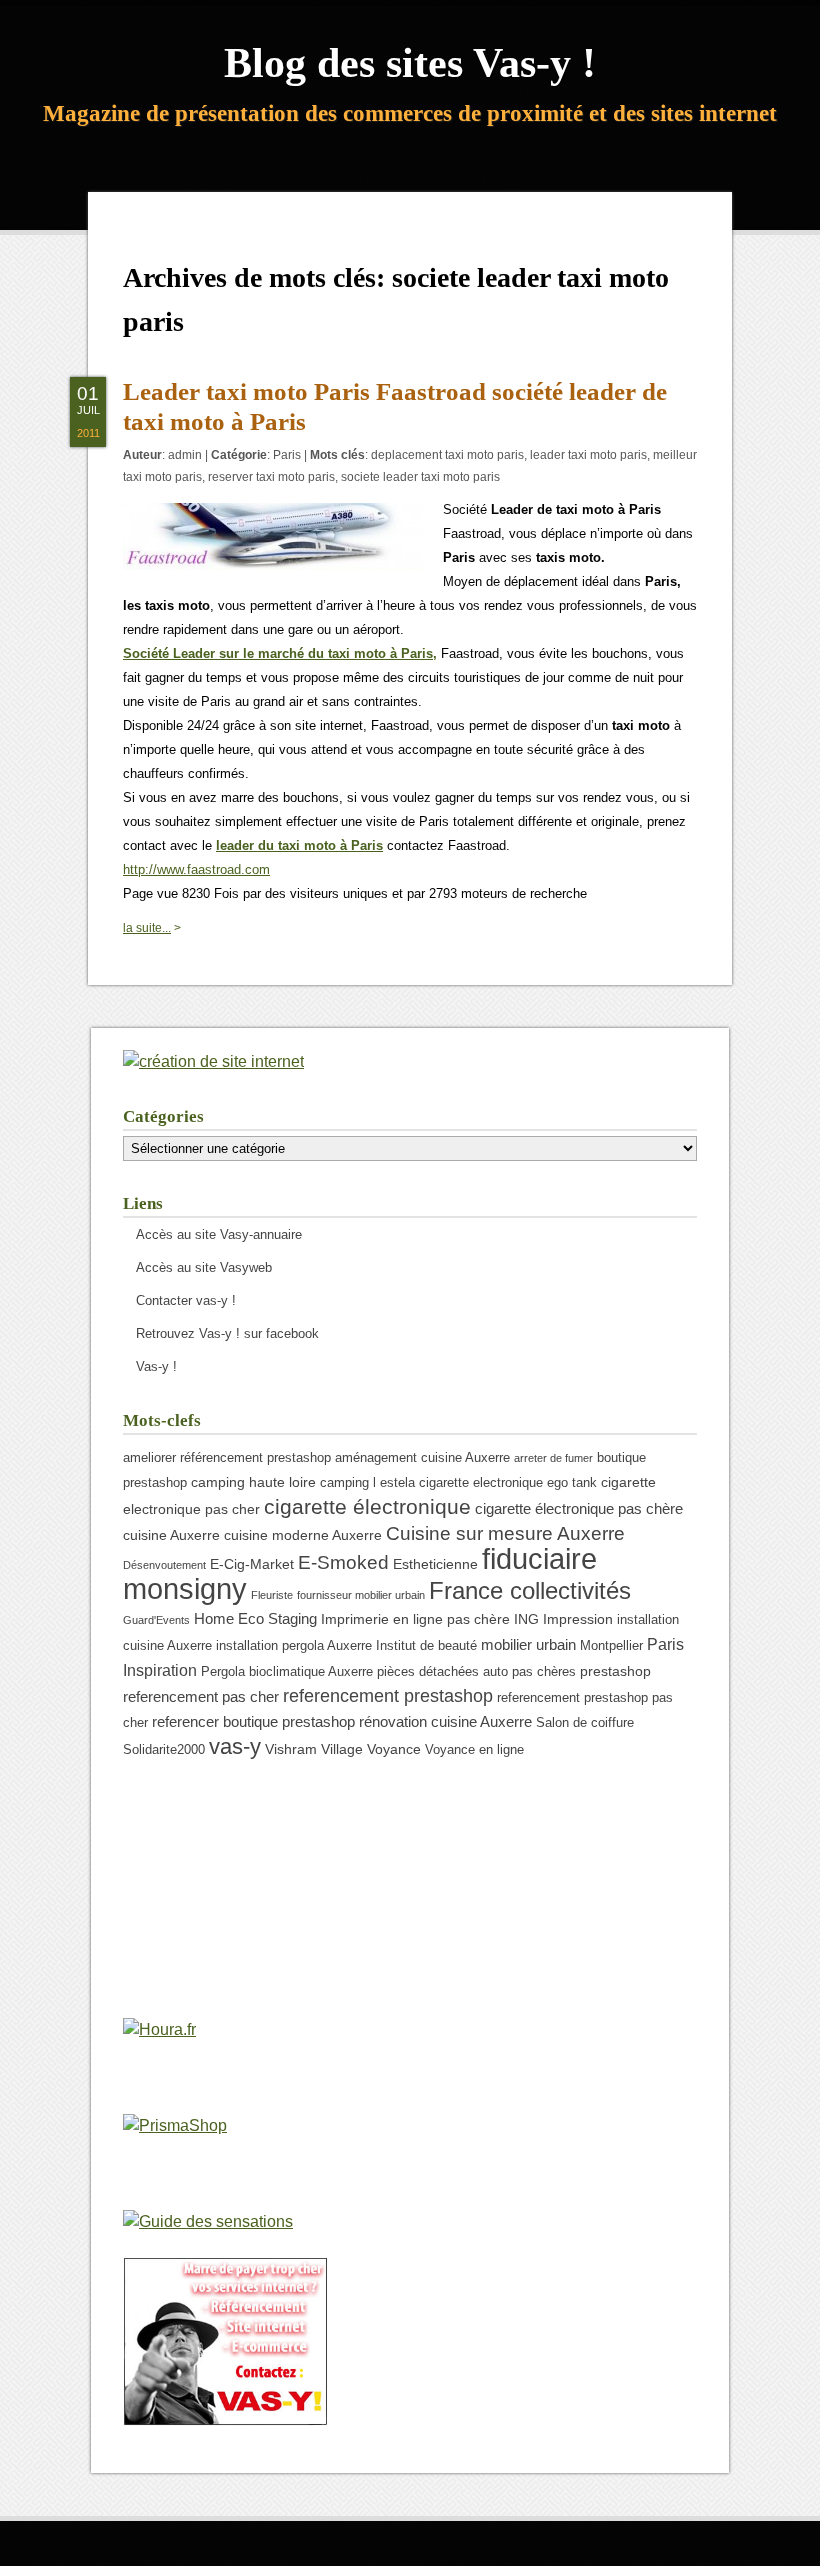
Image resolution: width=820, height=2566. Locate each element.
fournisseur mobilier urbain (361, 1595)
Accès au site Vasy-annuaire (219, 1234)
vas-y (235, 1746)
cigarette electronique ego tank (508, 1483)
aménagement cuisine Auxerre (422, 1458)
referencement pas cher (201, 1696)
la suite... (147, 928)
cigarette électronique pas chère (579, 1508)
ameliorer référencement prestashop (227, 1458)
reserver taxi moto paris (271, 477)
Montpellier (611, 1646)
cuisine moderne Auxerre (303, 1535)
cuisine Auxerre (171, 1535)
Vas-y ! (156, 1366)
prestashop (615, 1671)
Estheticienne (435, 1564)
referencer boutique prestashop (253, 1721)
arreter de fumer (553, 1458)
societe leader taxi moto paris (420, 477)
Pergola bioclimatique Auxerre (287, 1672)
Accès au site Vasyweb (204, 1267)
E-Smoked (343, 1562)
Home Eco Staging (255, 1618)
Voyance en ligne (474, 1750)
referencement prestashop (388, 1696)
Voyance (394, 1749)
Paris (287, 455)
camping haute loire (253, 1482)
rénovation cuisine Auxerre (445, 1721)
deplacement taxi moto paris (447, 455)
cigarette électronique (367, 1506)
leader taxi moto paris (588, 455)
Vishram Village (314, 1749)
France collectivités (530, 1590)
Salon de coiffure (585, 1723)
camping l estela (367, 1483)
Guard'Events (156, 1620)
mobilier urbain (528, 1644)
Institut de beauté (426, 1646)
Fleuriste (272, 1595)
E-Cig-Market (252, 1564)
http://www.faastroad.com (196, 869)
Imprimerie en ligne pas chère (415, 1619)
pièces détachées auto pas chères (476, 1672)
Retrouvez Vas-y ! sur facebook (227, 1333)
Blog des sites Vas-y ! (410, 63)
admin (185, 455)
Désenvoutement (164, 1565)
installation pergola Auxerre (294, 1646)
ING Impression (563, 1619)
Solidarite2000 (164, 1750)
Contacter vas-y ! (186, 1300)
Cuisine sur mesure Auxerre (505, 1533)
